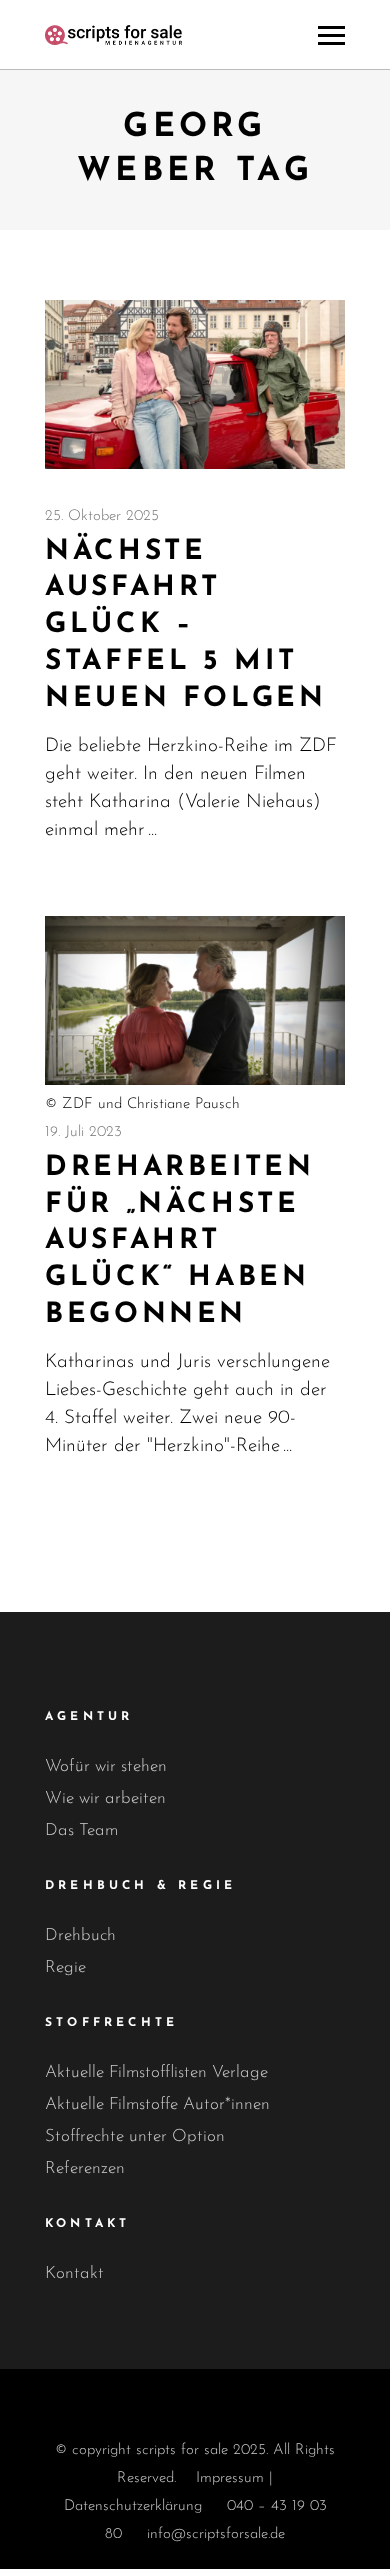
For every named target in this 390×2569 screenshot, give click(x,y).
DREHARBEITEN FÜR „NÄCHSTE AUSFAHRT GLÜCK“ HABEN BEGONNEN (180, 1241)
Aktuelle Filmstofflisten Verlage (156, 2072)
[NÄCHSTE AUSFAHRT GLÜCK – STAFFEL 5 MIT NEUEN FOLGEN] (195, 384)
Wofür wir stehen (106, 1766)
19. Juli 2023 (83, 1132)
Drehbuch (80, 1935)
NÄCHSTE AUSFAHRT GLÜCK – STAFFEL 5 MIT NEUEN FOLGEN (186, 625)
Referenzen (85, 2168)
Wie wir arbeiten (105, 1798)
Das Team (81, 1830)
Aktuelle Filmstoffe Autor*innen (157, 2104)
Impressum (230, 2478)
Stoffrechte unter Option (135, 2136)
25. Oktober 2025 (102, 516)
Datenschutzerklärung (133, 2506)
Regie (65, 1967)
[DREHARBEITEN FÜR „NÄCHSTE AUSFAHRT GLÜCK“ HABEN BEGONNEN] (195, 1000)
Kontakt (74, 2273)
